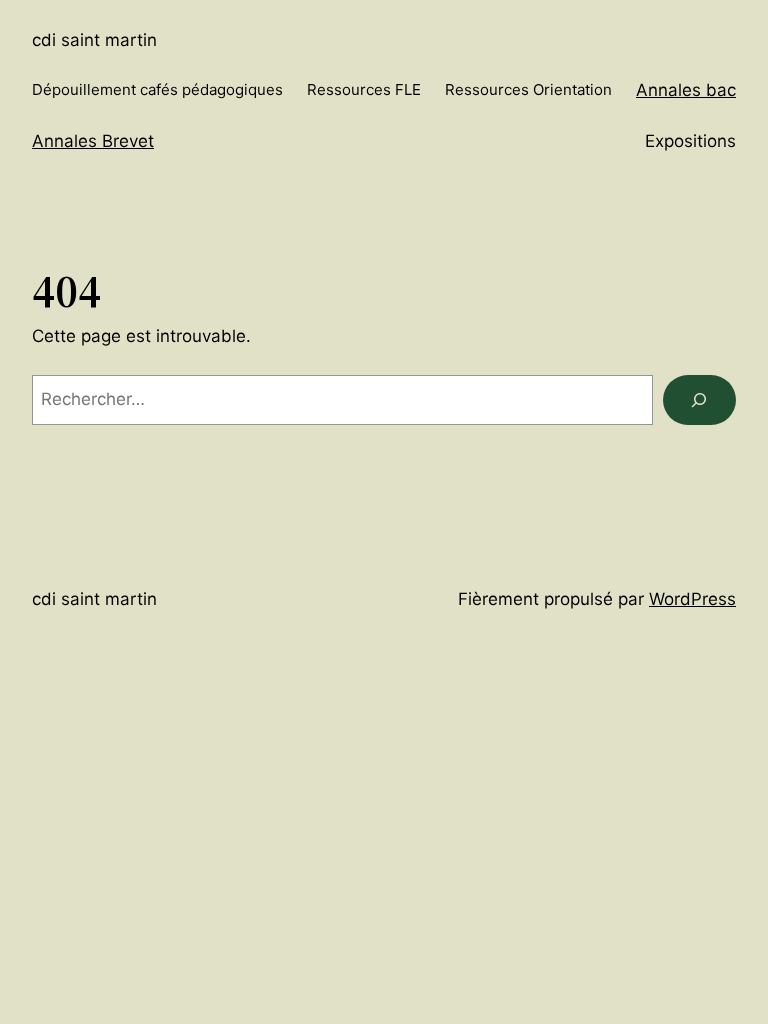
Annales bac (686, 90)
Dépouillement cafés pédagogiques (157, 89)
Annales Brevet (93, 141)
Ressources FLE (364, 89)
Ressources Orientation (528, 89)
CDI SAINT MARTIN (94, 40)
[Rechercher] (699, 400)
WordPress (692, 599)
